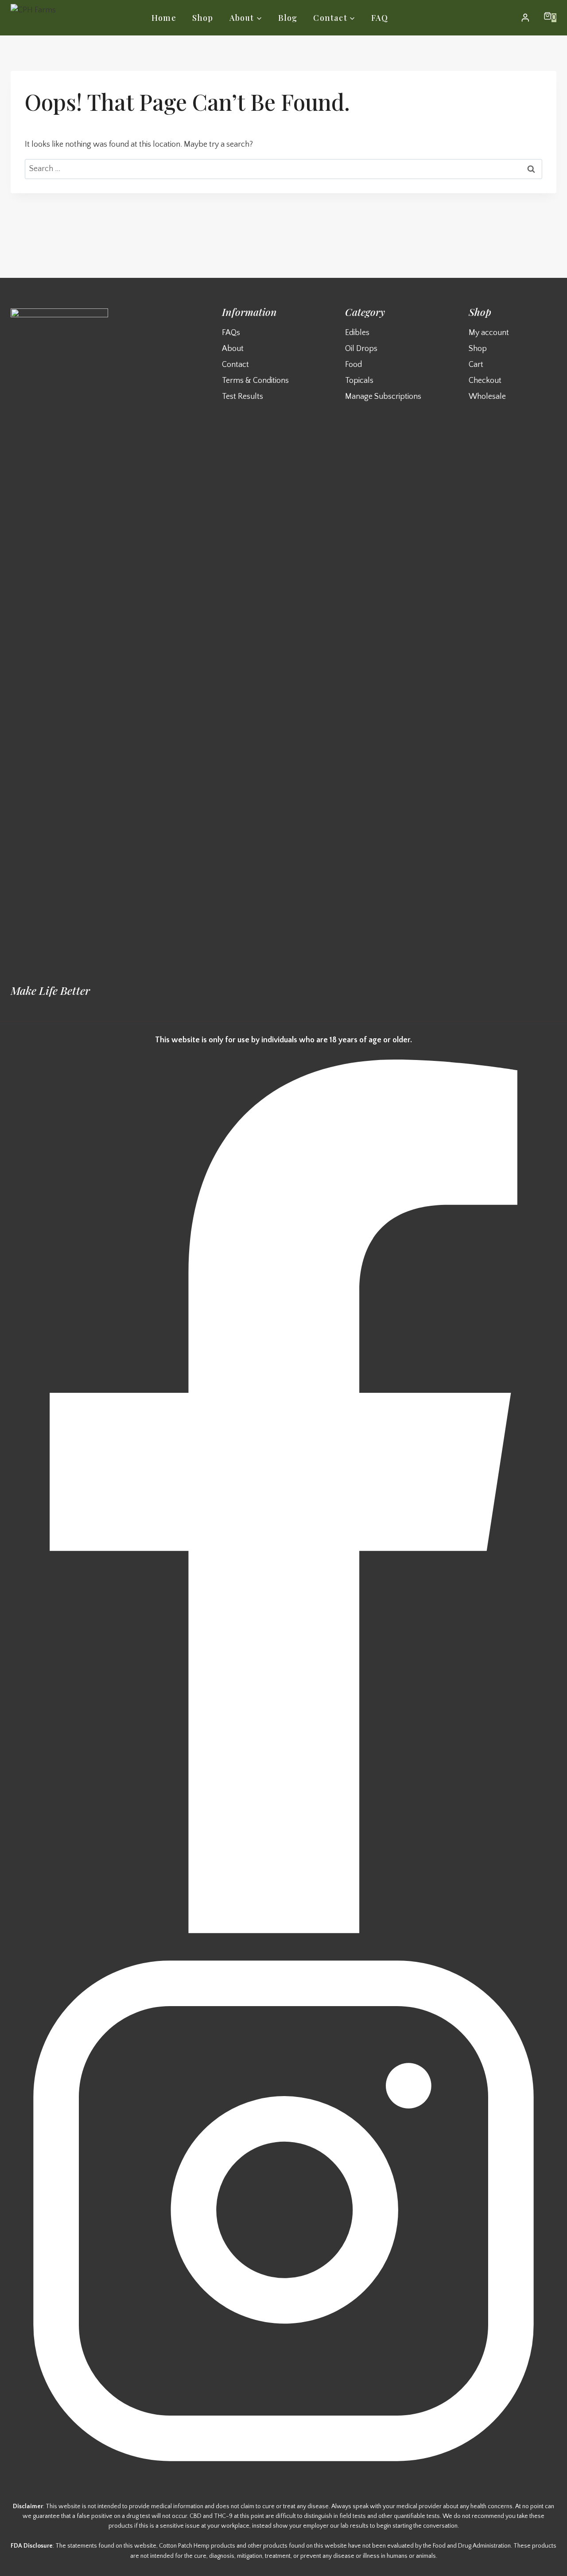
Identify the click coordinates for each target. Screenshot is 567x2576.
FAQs (231, 333)
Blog (288, 18)
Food (353, 365)
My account (489, 333)
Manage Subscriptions (383, 397)
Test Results (243, 397)
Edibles (357, 333)
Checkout (485, 381)
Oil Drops (361, 349)
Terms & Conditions (255, 381)
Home (164, 18)
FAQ (380, 18)
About (233, 349)
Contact (235, 365)
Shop (203, 18)
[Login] (525, 18)
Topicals (359, 381)
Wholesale (487, 397)
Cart (476, 365)
